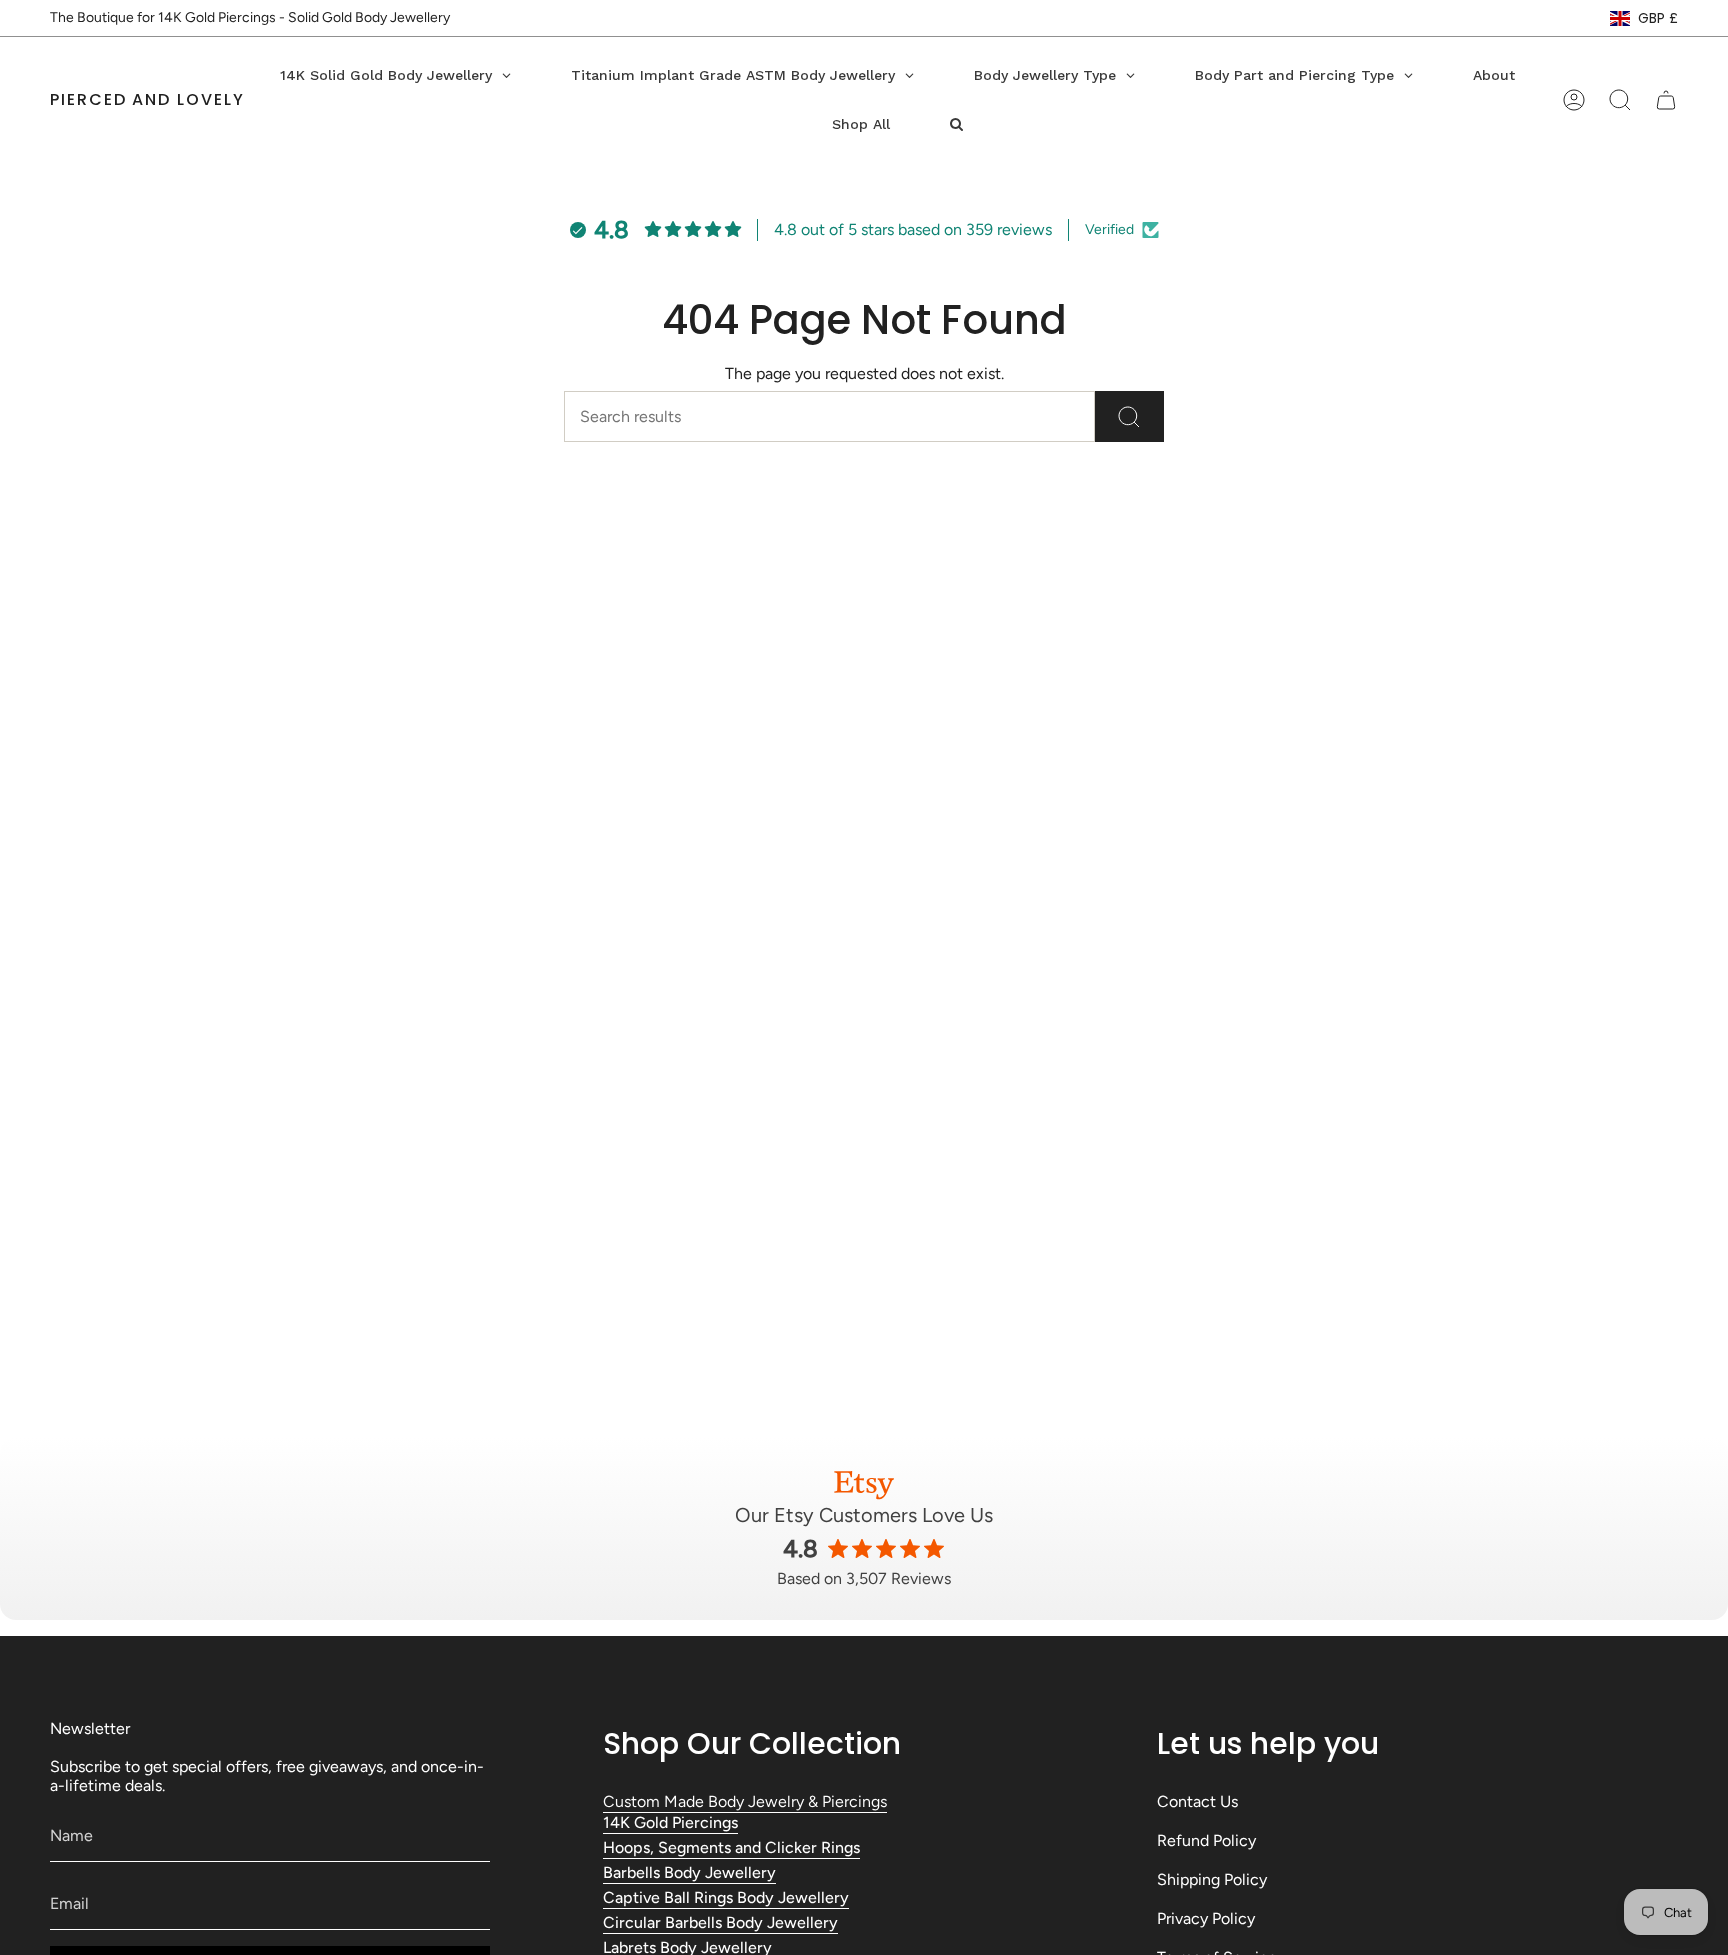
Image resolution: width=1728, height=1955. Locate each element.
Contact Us (1197, 1801)
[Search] (1129, 416)
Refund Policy (1206, 1840)
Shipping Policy (1212, 1879)
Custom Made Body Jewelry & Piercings (745, 1801)
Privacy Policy (1206, 1918)
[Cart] (1666, 100)
